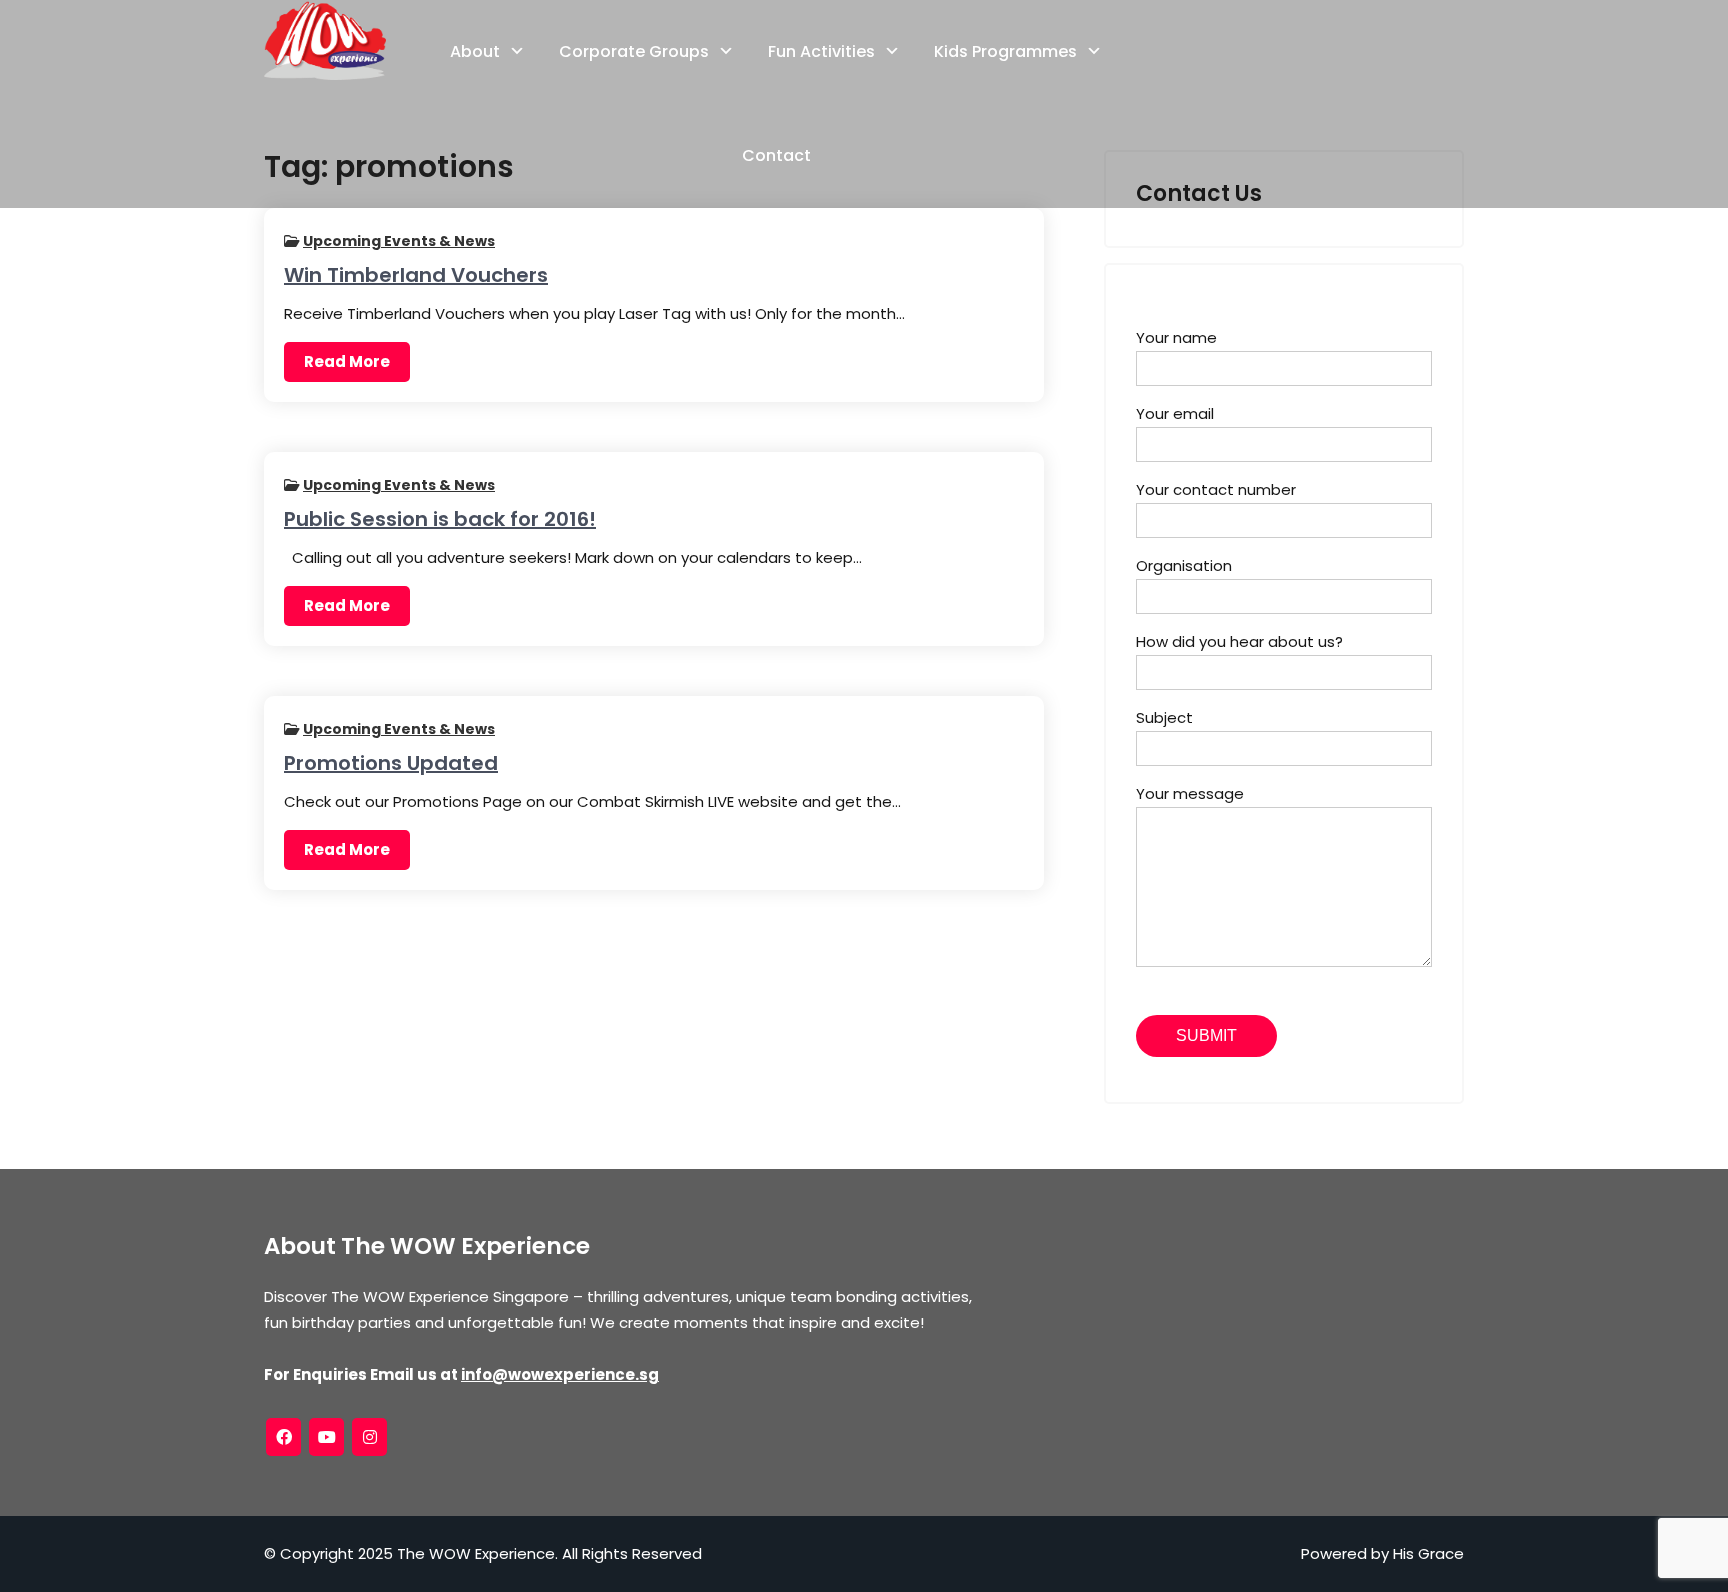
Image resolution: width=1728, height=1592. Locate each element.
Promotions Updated (391, 763)
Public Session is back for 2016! (440, 519)
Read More (347, 361)
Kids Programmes (1005, 51)
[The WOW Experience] (325, 40)
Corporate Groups (634, 51)
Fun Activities (821, 51)
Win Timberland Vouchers (416, 275)
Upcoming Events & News (399, 241)
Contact (776, 155)
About (475, 51)
